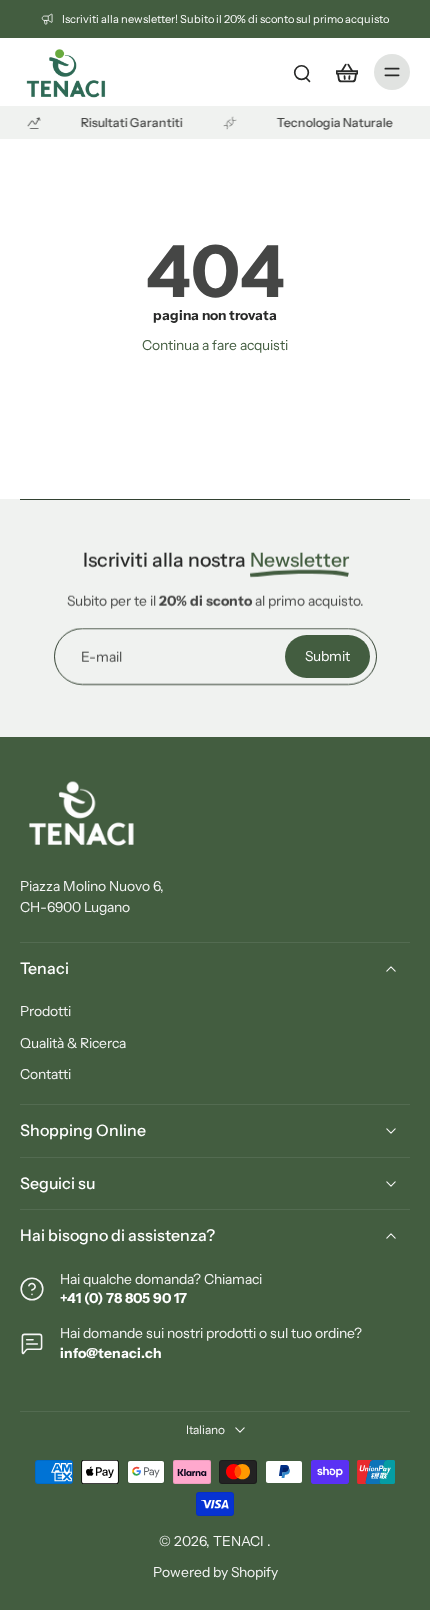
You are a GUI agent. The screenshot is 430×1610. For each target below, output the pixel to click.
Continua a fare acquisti (215, 345)
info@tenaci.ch (111, 1353)
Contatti (45, 1074)
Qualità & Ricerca (73, 1043)
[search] (302, 72)
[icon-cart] (346, 72)
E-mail (101, 656)
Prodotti (45, 1011)
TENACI (240, 1541)
